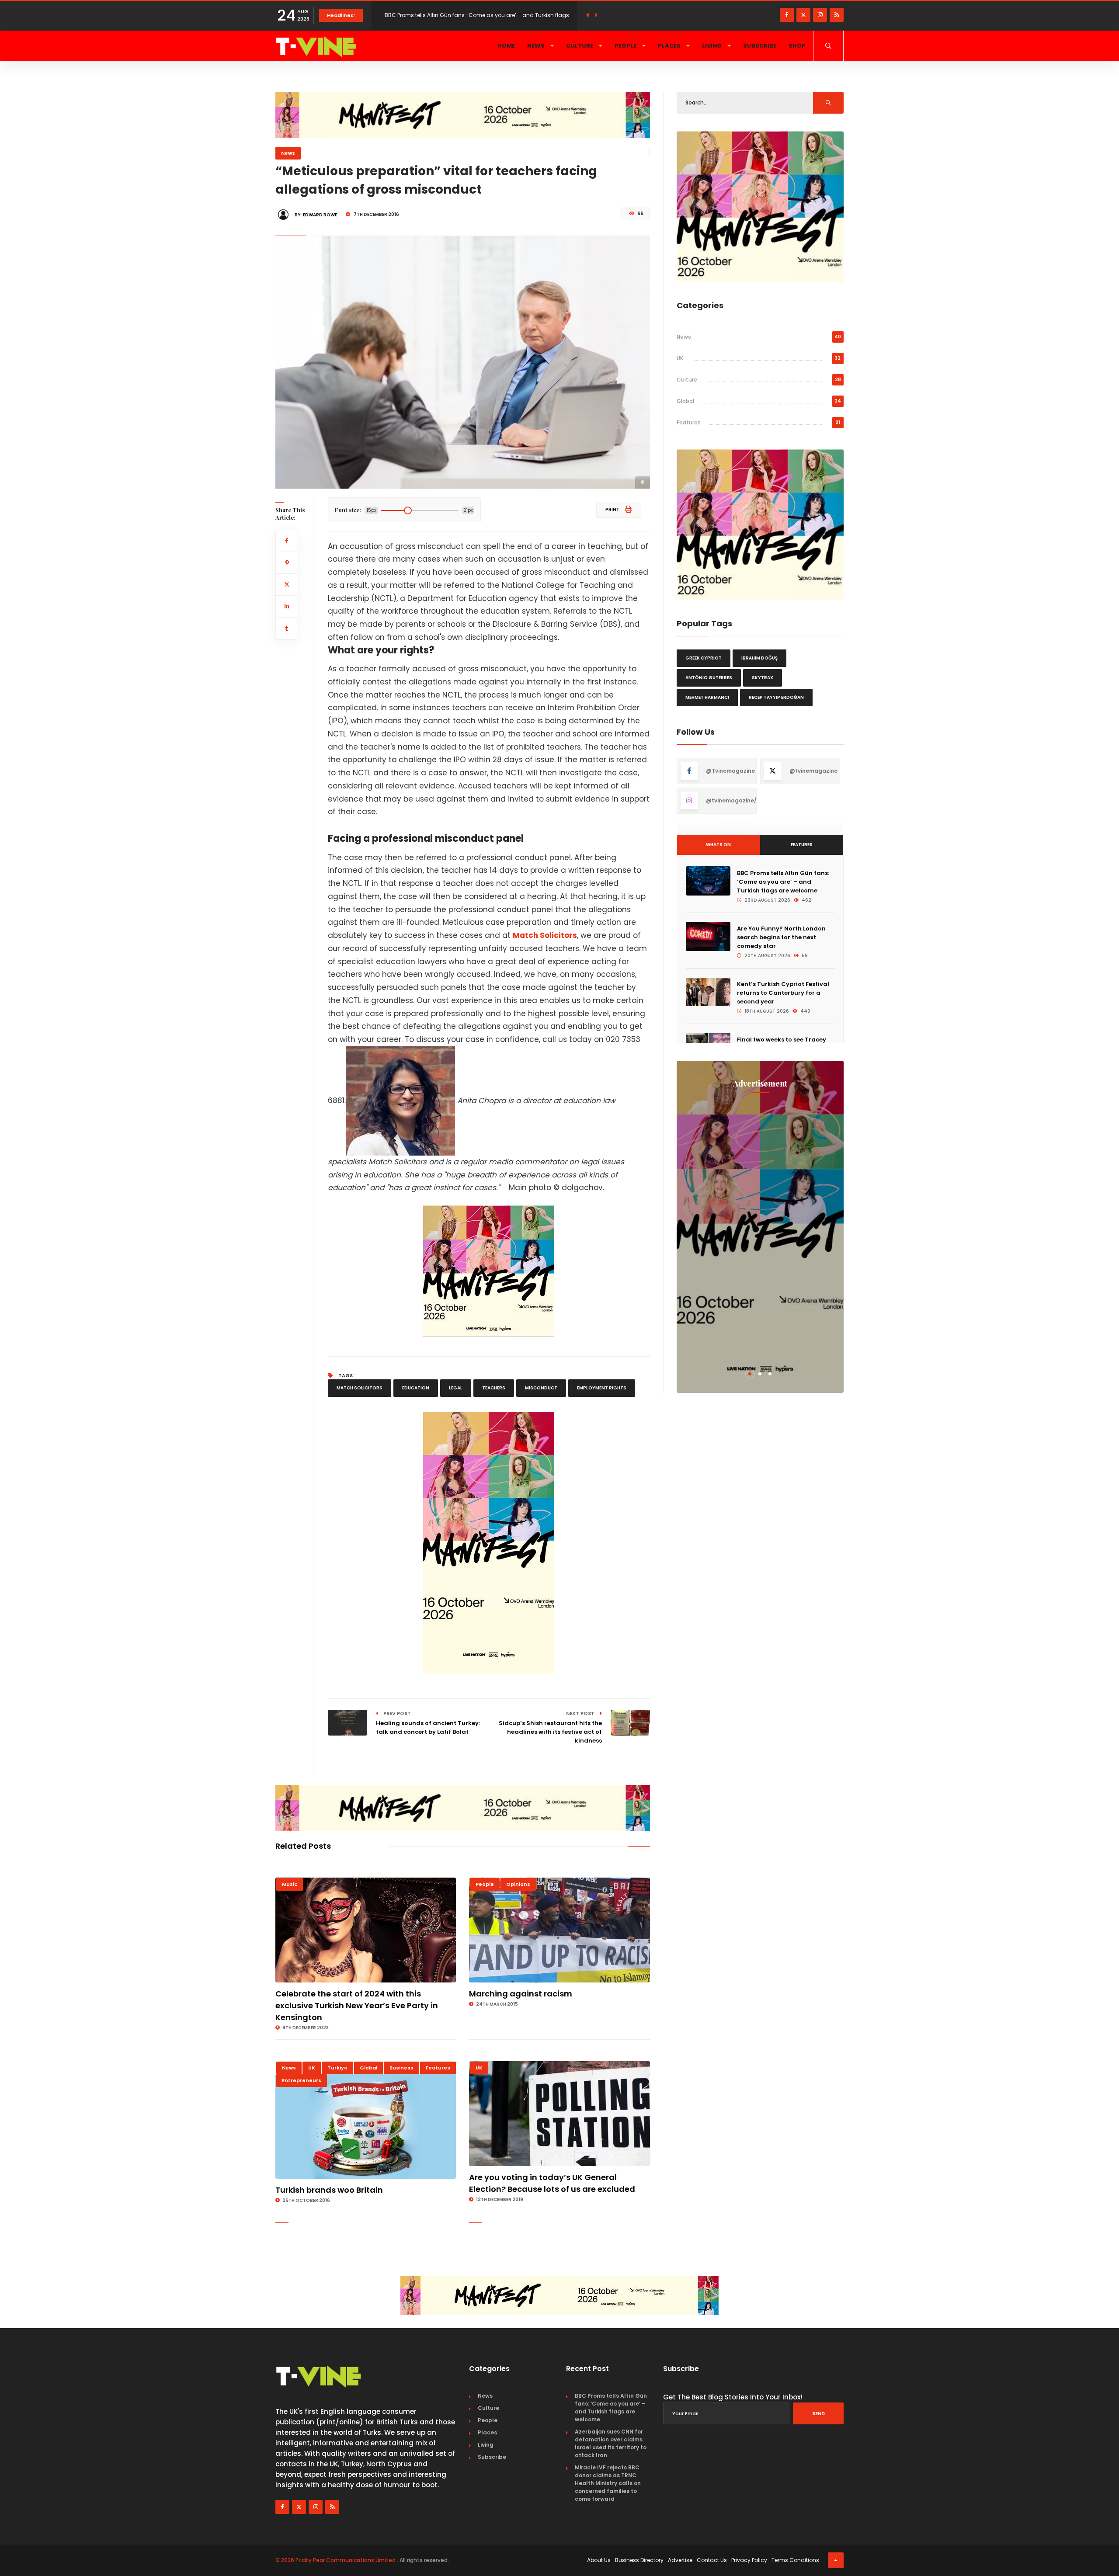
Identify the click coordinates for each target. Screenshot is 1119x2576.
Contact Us (712, 2560)
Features (438, 2068)
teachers (494, 1388)
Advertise (680, 2560)
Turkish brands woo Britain (329, 2190)
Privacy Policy (749, 2560)
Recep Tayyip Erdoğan (776, 697)
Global (368, 2068)
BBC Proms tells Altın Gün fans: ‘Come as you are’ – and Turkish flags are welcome (783, 882)
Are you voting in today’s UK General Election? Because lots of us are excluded (552, 2183)
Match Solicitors (545, 935)
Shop (797, 46)
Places (670, 46)
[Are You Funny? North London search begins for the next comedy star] (708, 936)
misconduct (541, 1388)
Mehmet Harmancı (707, 697)
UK (312, 2068)
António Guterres (709, 678)
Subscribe (760, 46)
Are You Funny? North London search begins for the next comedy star (781, 937)
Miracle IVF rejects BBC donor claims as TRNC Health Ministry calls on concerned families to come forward (608, 2483)
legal (456, 1388)
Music (290, 1884)
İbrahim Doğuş (759, 658)
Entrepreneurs (302, 2080)
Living (712, 46)
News (537, 46)
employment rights (602, 1388)
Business (401, 2068)
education (416, 1388)
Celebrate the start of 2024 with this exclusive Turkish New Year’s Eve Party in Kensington (357, 2005)
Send (818, 2413)
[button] (750, 1374)
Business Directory (639, 2560)
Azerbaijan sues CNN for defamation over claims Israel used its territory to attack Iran (611, 2443)
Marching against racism (521, 1994)
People (626, 46)
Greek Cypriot (704, 658)
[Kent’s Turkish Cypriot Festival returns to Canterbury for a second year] (708, 992)
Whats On (718, 845)
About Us (599, 2560)
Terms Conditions (795, 2560)
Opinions (518, 1884)
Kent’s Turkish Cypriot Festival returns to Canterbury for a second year (783, 993)
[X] (803, 15)
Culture (580, 46)
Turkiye (337, 2068)
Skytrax (763, 678)
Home (506, 46)
